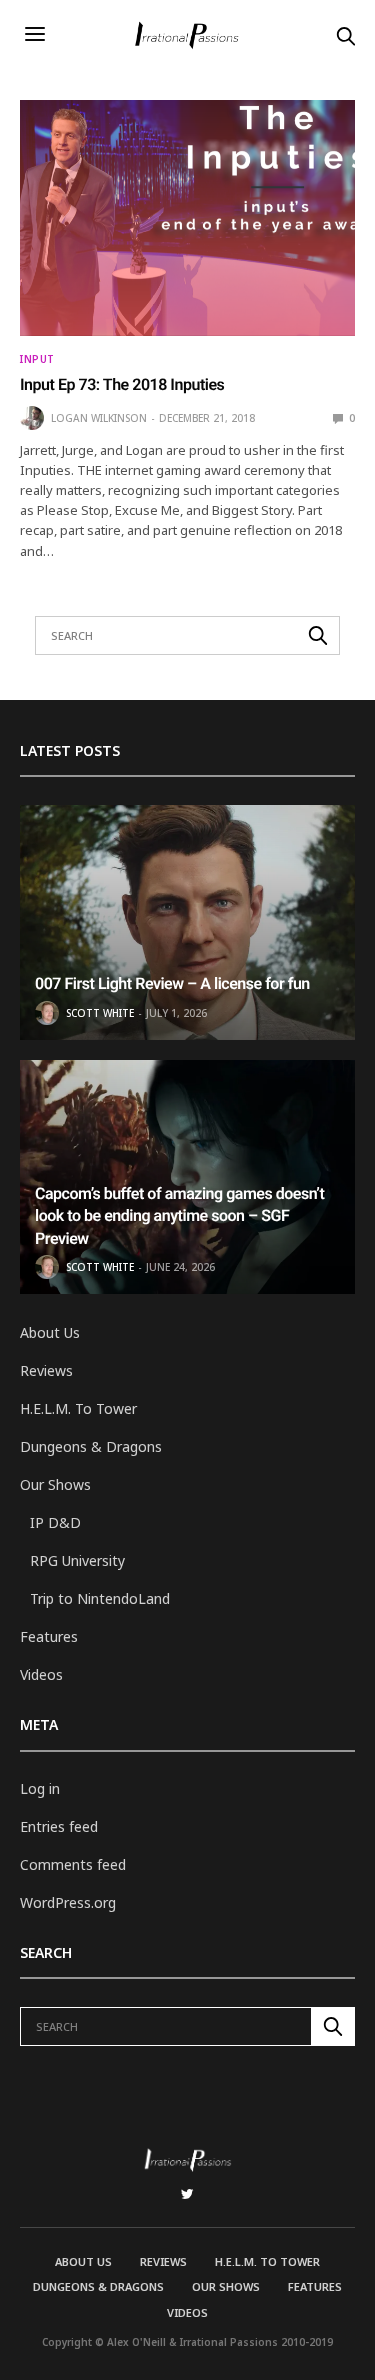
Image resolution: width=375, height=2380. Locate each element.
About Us (50, 1332)
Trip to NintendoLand (100, 1598)
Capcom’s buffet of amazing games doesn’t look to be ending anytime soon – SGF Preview (179, 1216)
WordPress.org (68, 1902)
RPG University (77, 1560)
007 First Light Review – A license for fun (172, 983)
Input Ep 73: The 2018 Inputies (122, 384)
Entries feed (59, 1826)
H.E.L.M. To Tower (78, 1408)
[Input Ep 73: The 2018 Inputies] (187, 218)
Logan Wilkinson (99, 418)
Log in (40, 1788)
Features (49, 1636)
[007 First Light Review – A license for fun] (187, 922)
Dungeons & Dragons (91, 1446)
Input (37, 359)
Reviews (46, 1370)
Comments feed (73, 1864)
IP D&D (55, 1522)
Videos (41, 1674)
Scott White (100, 1013)
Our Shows (55, 1484)
